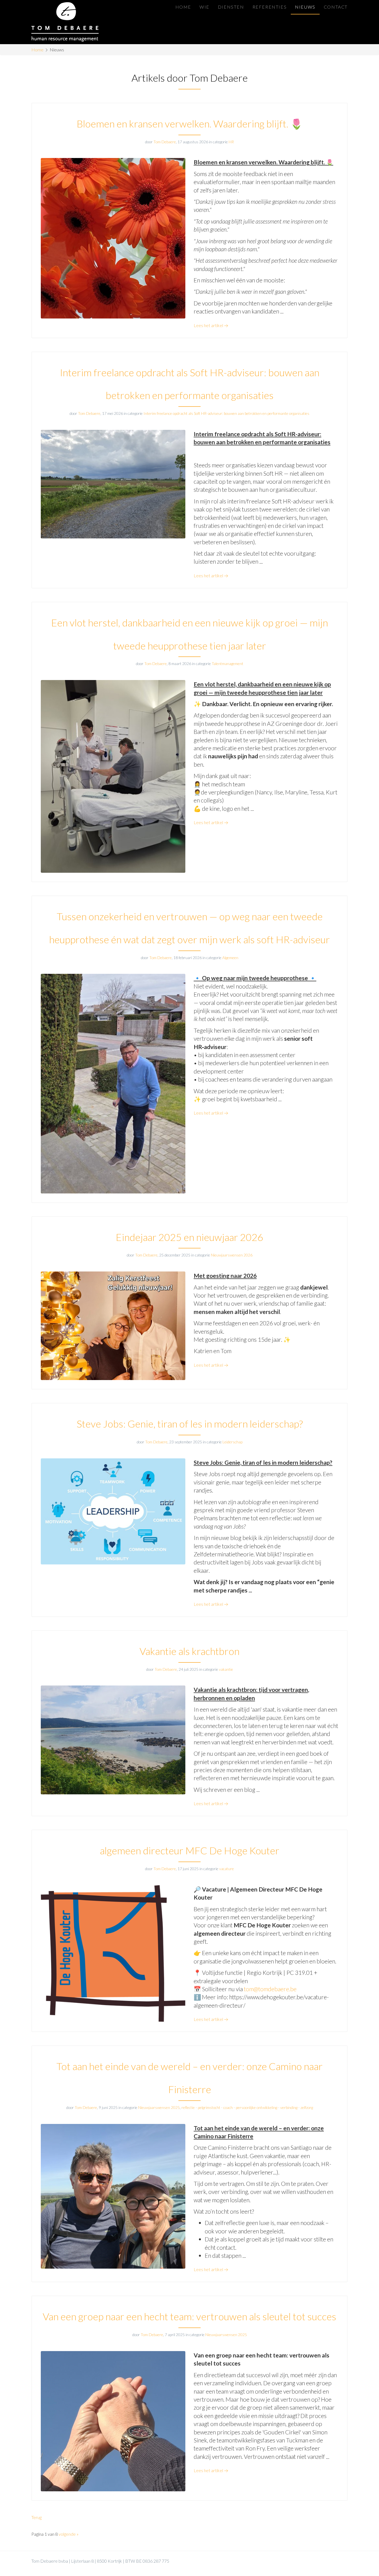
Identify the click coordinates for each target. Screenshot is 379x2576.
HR (231, 142)
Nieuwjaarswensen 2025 (159, 2107)
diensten (231, 7)
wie (204, 7)
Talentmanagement (228, 664)
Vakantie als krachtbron (189, 1651)
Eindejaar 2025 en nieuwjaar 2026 (189, 1237)
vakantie (226, 1669)
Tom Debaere (165, 142)
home (183, 7)
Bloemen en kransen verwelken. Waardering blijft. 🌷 (190, 124)
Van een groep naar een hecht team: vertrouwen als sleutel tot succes (189, 2316)
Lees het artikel (209, 325)
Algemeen (230, 958)
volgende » (69, 2534)
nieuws (305, 7)
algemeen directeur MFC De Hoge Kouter (190, 1850)
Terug (36, 2517)
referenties (270, 7)
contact (336, 7)
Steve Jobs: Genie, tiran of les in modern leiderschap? (190, 1424)
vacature (227, 1869)
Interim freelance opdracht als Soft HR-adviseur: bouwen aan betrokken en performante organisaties (226, 413)
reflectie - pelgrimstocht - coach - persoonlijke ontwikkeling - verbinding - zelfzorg (247, 2107)
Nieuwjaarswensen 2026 (232, 1255)
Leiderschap (233, 1442)
